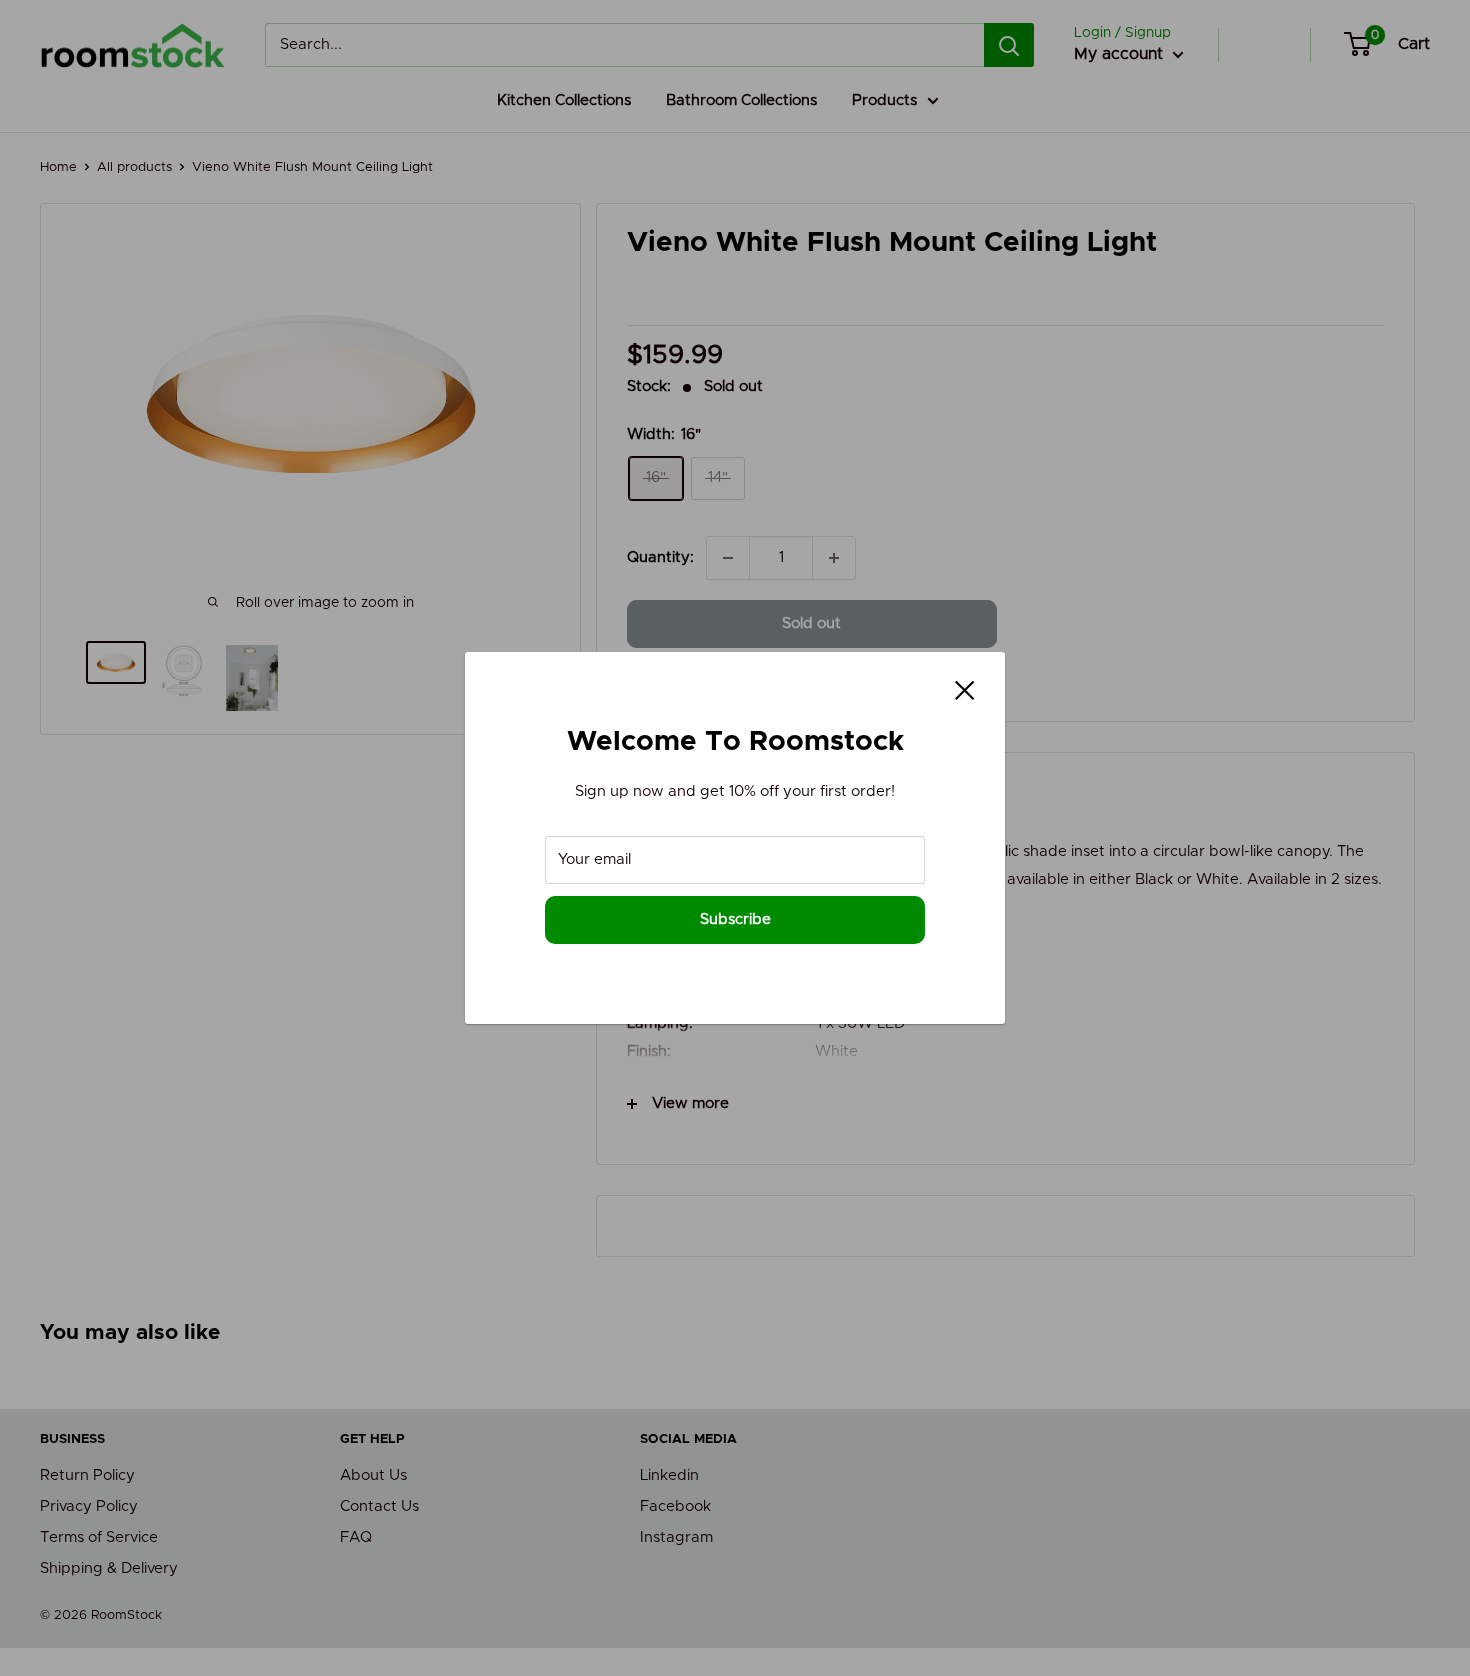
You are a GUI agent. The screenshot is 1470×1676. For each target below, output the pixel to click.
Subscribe (735, 919)
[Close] (965, 690)
